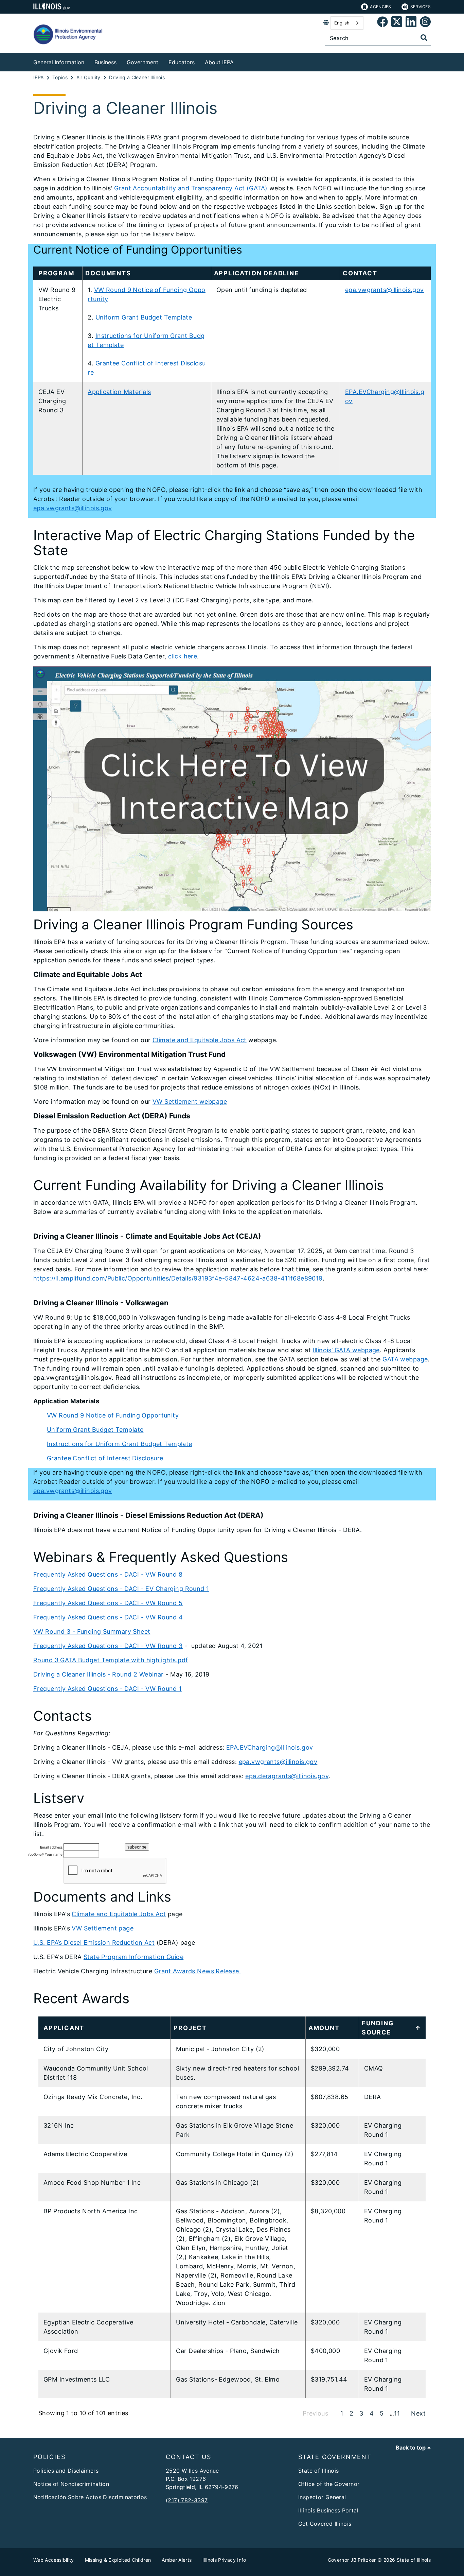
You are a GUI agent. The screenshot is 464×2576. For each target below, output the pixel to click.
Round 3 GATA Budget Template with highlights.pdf (111, 1660)
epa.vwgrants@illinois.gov (385, 290)
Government (142, 62)
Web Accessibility (54, 2560)
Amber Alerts (177, 2560)
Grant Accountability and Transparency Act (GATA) (191, 188)
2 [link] (351, 2413)
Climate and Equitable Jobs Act (200, 1040)
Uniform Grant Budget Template (144, 317)
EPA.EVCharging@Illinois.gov (270, 1747)
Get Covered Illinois (325, 2524)
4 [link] (372, 2413)
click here (183, 656)
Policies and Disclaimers (66, 2471)
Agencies (380, 7)
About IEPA (219, 62)
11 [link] (397, 2413)
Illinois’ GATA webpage (346, 1350)
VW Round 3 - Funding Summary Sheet (92, 1632)
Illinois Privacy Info (224, 2560)
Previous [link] (315, 2413)
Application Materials (119, 392)
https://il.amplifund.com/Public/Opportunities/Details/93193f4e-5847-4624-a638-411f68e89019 (178, 1278)
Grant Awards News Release (198, 1971)
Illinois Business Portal (328, 2510)
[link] (382, 23)
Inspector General (322, 2497)
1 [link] (342, 2413)
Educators (182, 62)
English (342, 23)
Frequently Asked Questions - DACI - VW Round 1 (108, 1689)
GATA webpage (405, 1359)
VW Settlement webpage (190, 1102)
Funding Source (378, 2028)
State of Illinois (318, 2471)
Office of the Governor (329, 2484)
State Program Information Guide (133, 1957)
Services (421, 7)
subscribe (137, 1847)
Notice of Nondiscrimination (71, 2484)
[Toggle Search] (424, 38)
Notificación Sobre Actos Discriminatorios (90, 2497)
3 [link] (361, 2413)
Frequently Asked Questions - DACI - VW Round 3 (108, 1646)
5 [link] (382, 2413)
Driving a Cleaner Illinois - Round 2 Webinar (99, 1674)
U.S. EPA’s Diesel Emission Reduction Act (94, 1943)
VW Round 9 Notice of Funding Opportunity (113, 1415)
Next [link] (418, 2413)
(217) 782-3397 (187, 2500)
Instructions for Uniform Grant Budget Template (120, 1444)
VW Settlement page (103, 1928)
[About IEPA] (239, 61)
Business (105, 62)
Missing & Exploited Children (118, 2560)
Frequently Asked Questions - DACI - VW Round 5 (108, 1603)
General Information (59, 62)
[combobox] (347, 23)
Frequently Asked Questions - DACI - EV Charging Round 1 (121, 1589)
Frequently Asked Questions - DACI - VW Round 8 (108, 1574)
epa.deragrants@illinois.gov (287, 1776)
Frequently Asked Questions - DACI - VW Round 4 (108, 1617)
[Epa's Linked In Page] (411, 23)
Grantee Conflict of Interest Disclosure (105, 1458)
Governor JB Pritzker (352, 2560)
